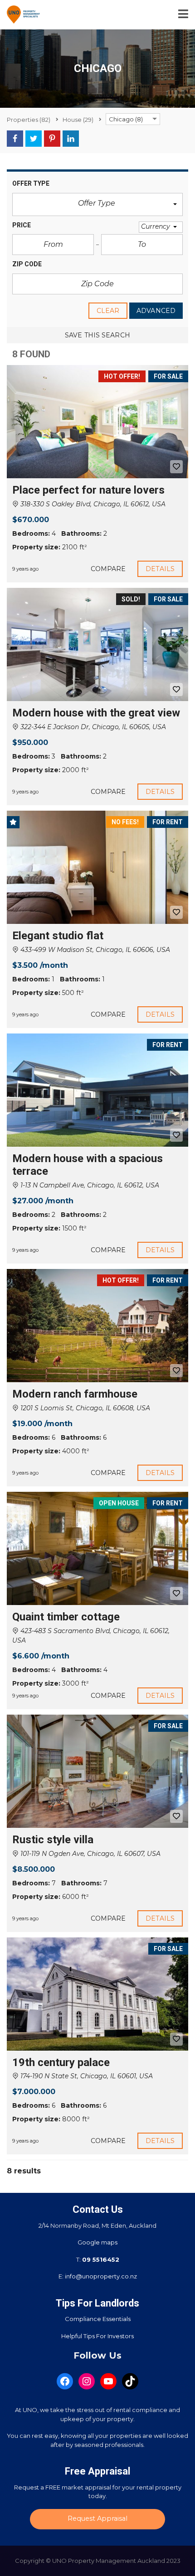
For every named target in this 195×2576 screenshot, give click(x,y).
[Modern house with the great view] (97, 644)
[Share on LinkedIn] (71, 139)
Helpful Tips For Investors (97, 2336)
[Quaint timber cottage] (97, 1548)
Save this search (97, 335)
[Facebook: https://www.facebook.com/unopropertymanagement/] (65, 2381)
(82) (29, 120)
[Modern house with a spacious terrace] (97, 1090)
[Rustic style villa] (97, 1771)
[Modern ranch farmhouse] (97, 1326)
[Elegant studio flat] (97, 867)
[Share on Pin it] (52, 139)
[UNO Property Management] (20, 15)
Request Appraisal (97, 2518)
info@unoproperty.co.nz (101, 2276)
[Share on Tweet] (34, 139)
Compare (108, 569)
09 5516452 (101, 2259)
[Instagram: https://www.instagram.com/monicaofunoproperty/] (87, 2381)
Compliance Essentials (98, 2319)
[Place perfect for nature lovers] (97, 422)
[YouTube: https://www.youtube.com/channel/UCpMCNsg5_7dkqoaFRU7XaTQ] (108, 2381)
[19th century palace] (97, 1994)
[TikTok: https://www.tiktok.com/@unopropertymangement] (130, 2381)
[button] (97, 204)
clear (108, 311)
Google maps (97, 2242)
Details (160, 569)
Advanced (156, 311)
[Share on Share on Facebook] (15, 139)
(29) (78, 120)
